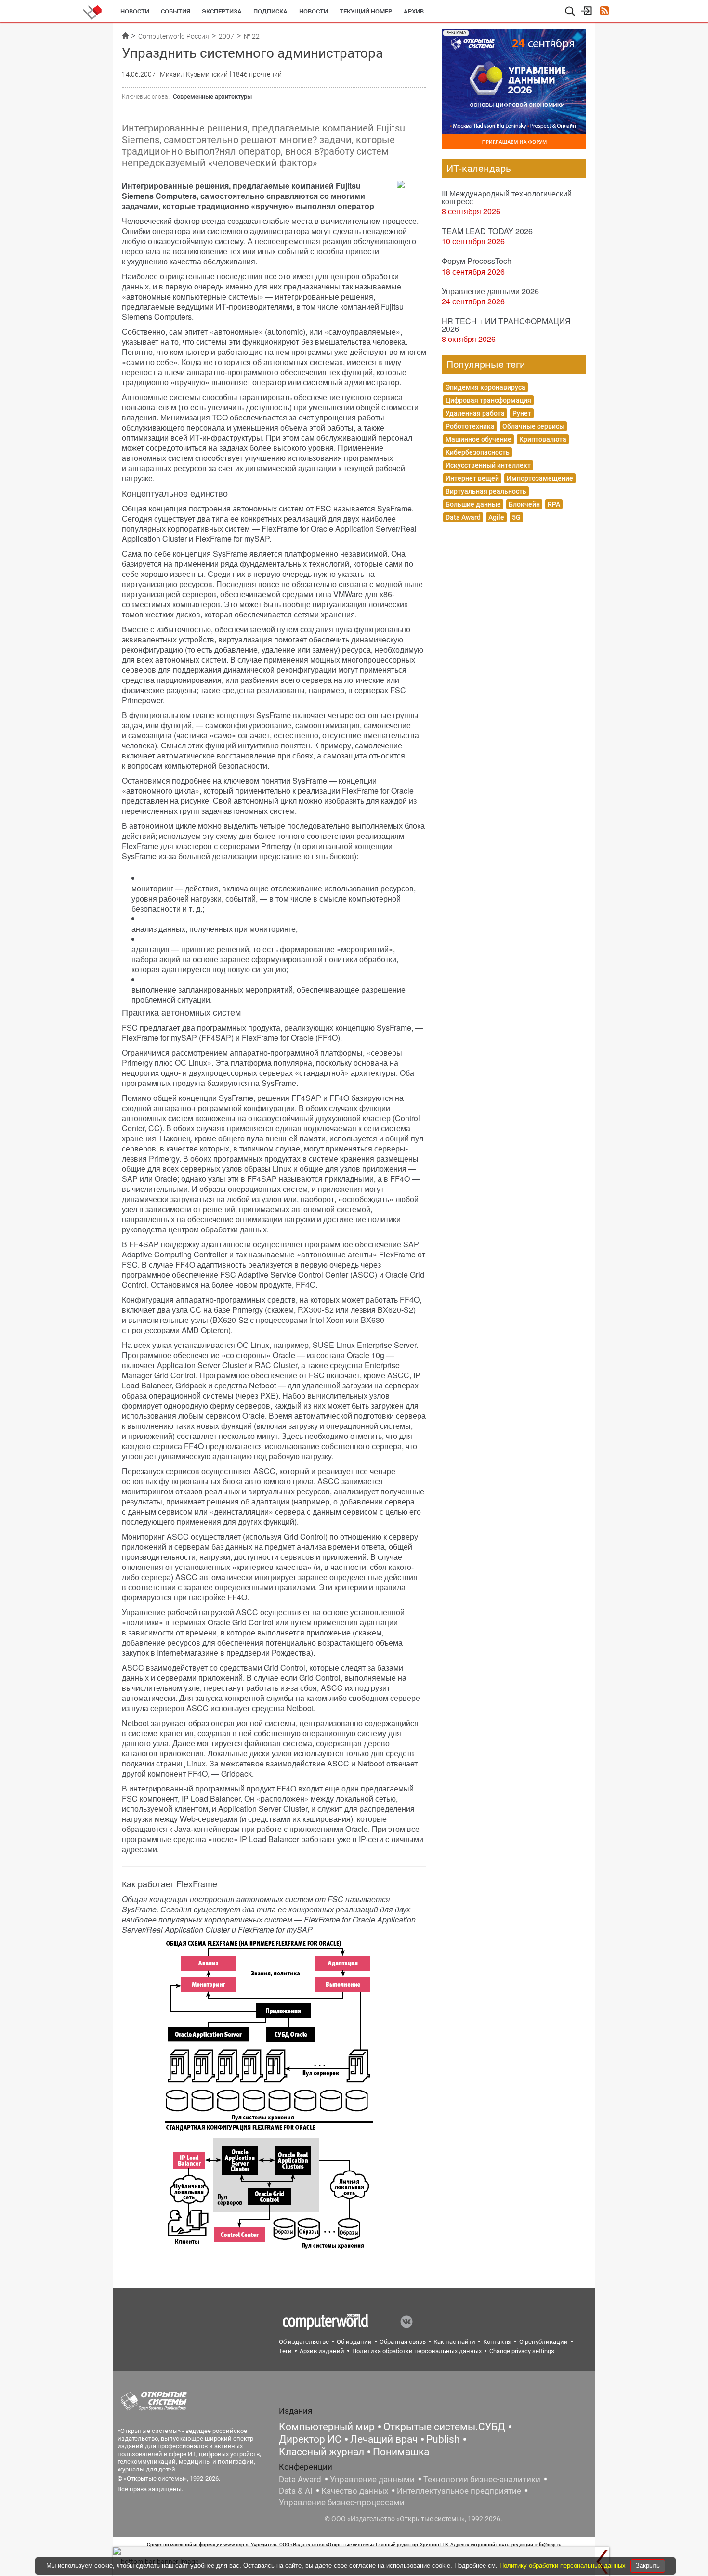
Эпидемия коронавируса (485, 387)
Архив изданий (322, 2351)
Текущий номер (366, 11)
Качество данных (355, 2491)
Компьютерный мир (327, 2427)
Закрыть (648, 2566)
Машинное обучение (479, 439)
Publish (443, 2439)
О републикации (544, 2342)
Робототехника (470, 426)
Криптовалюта (543, 439)
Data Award (463, 517)
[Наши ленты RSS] (604, 12)
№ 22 (252, 36)
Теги (285, 2351)
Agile (496, 517)
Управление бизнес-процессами (342, 2502)
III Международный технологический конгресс (507, 197)
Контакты (497, 2342)
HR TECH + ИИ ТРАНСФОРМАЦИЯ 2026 (506, 325)
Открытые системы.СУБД (444, 2427)
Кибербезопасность (478, 452)
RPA (554, 504)
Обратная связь (403, 2342)
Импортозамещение (540, 478)
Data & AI (296, 2491)
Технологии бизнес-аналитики (482, 2479)
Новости (135, 11)
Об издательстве (304, 2342)
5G (516, 517)
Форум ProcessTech (477, 261)
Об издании (354, 2342)
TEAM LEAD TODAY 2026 (487, 231)
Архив (414, 11)
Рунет (522, 413)
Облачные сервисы (533, 426)
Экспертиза (222, 11)
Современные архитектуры (212, 97)
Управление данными (372, 2479)
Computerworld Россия (174, 36)
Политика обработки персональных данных (417, 2351)
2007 (226, 36)
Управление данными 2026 (490, 291)
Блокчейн (524, 504)
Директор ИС (310, 2439)
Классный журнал (321, 2452)
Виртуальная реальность (486, 491)
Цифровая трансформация (488, 400)
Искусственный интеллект (488, 465)
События (176, 11)
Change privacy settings (522, 2351)
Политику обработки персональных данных (564, 2566)
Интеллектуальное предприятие (459, 2491)
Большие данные (473, 504)
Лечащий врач (384, 2439)
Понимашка (401, 2452)
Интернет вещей (472, 478)
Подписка (270, 11)
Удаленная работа (475, 413)
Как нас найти (454, 2342)
